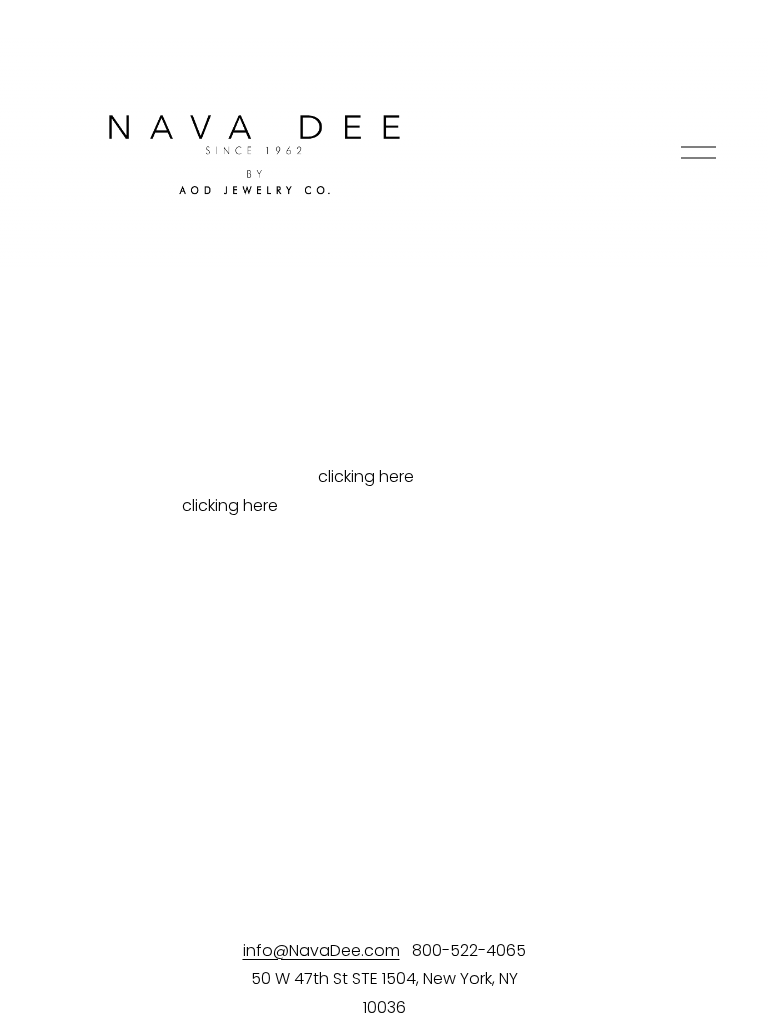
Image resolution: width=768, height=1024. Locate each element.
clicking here (366, 476)
